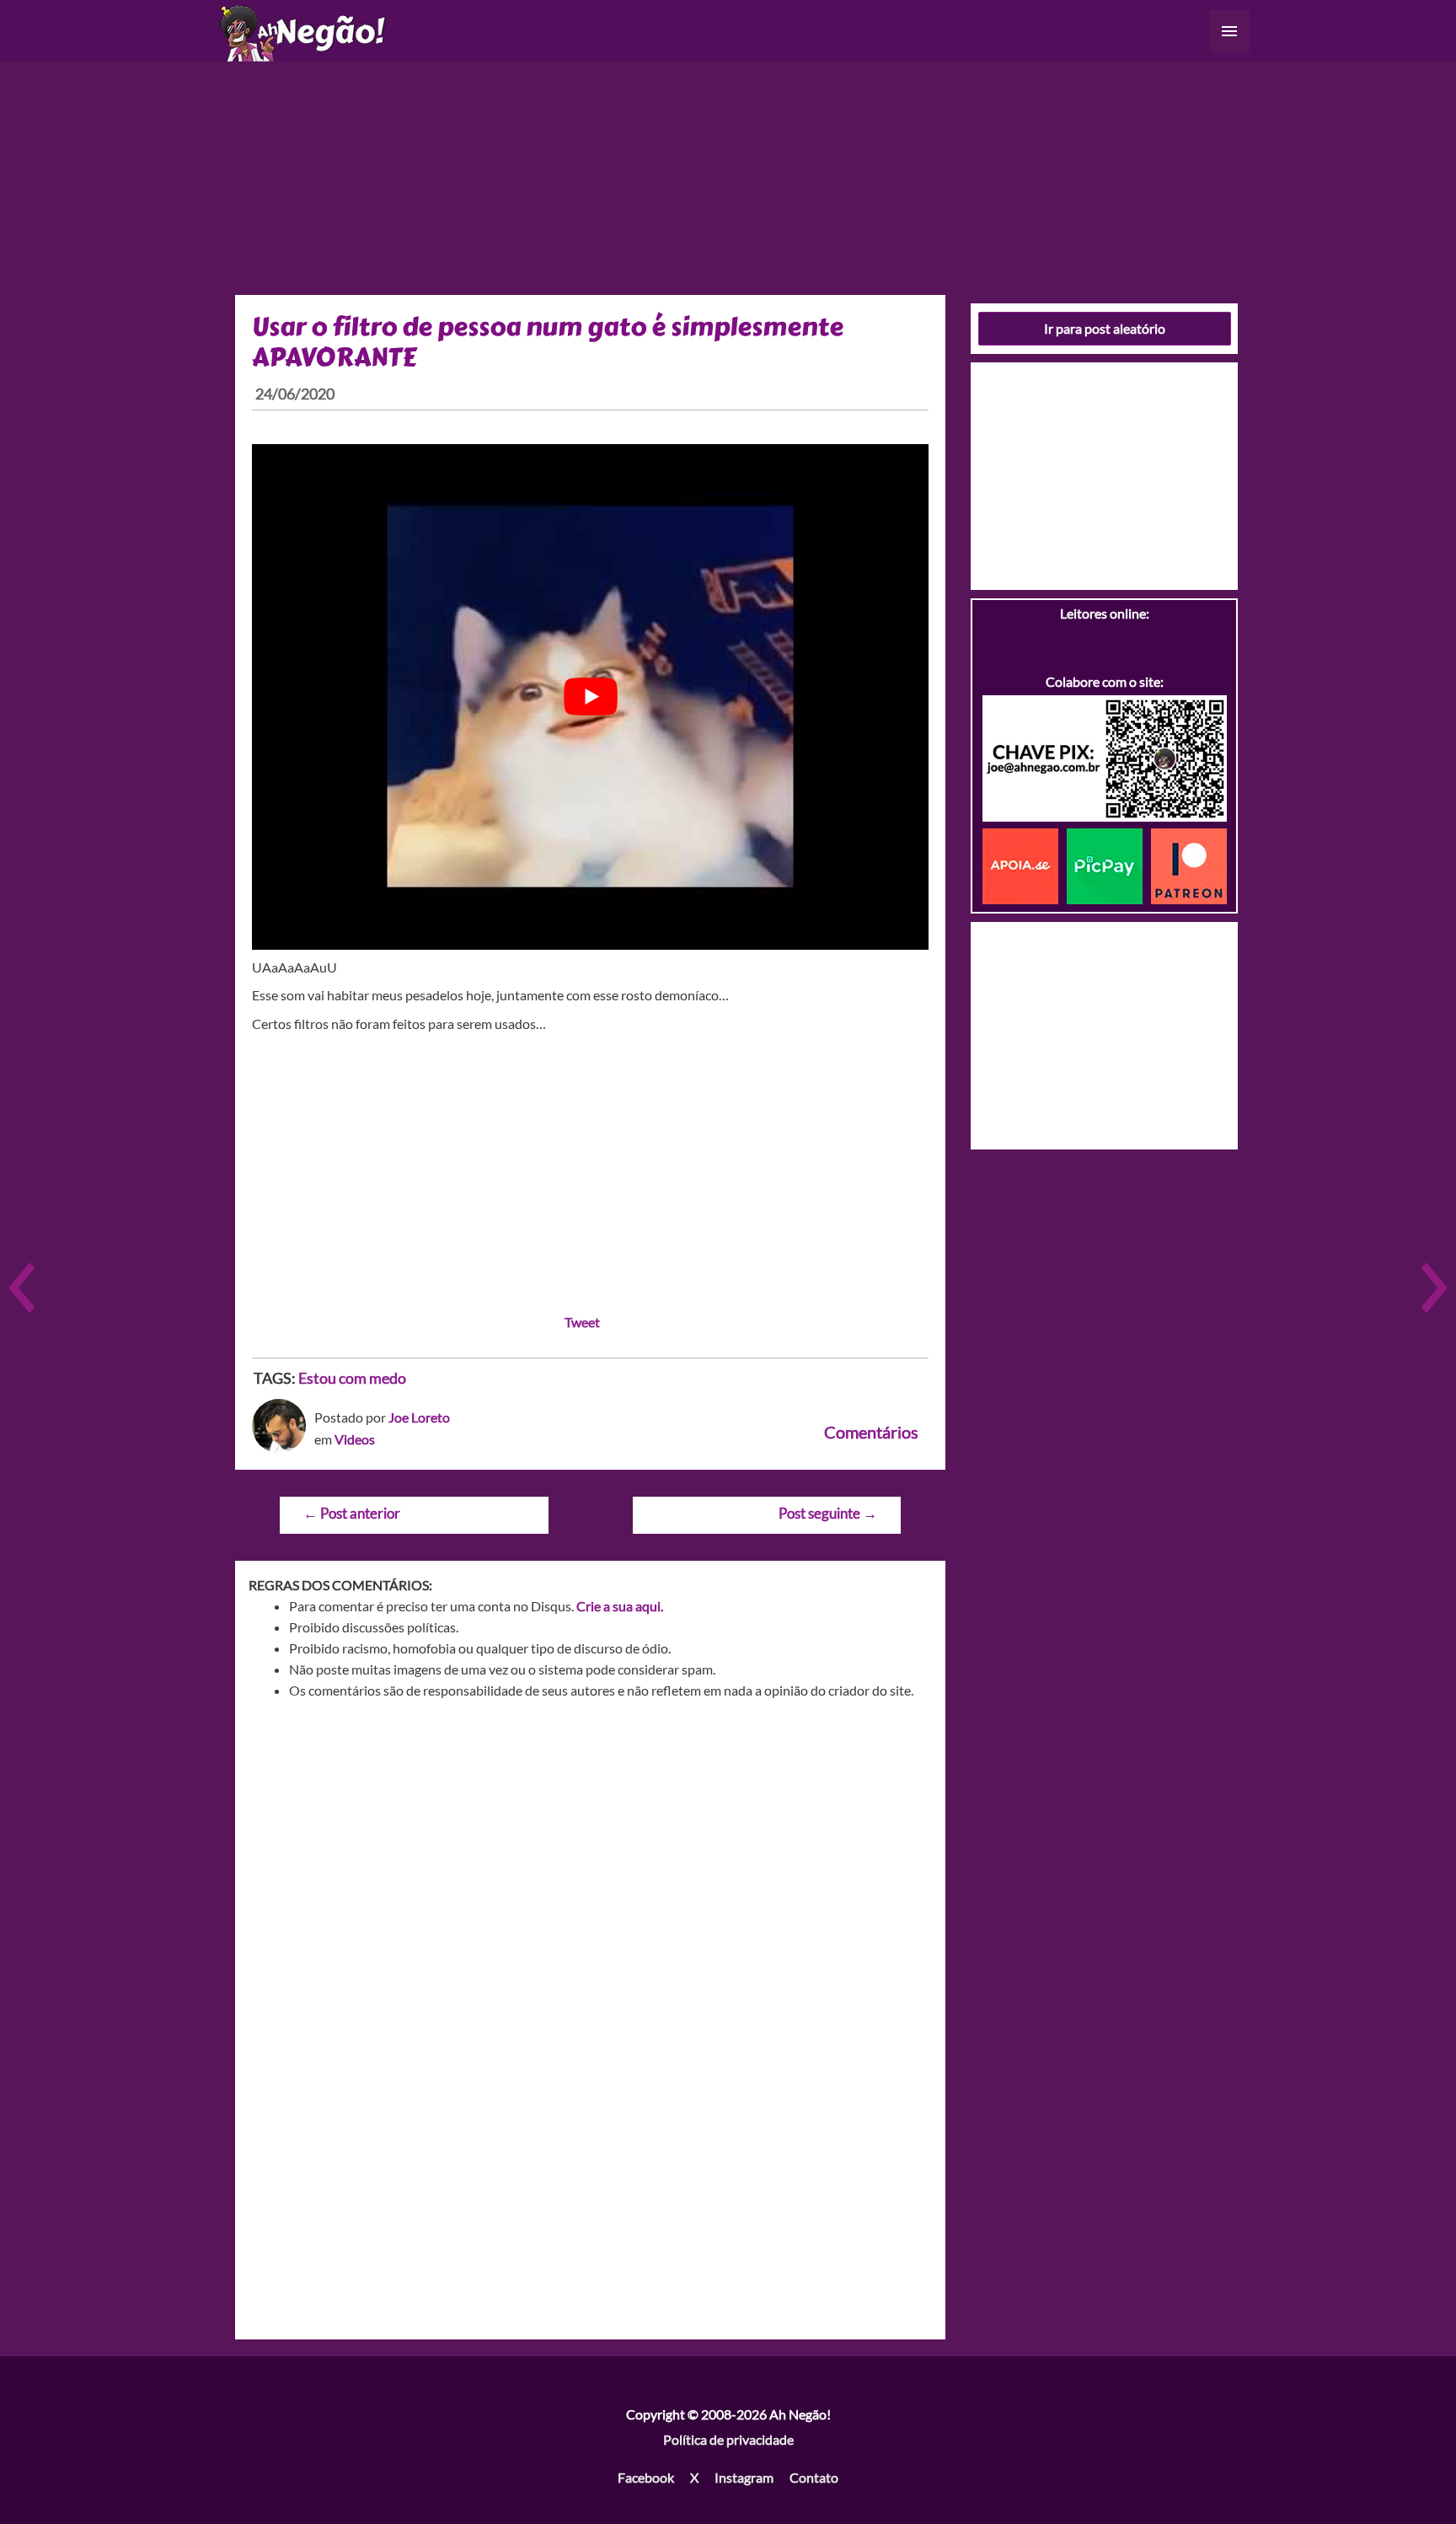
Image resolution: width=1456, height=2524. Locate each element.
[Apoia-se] (1025, 864)
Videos (355, 1439)
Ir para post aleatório (1105, 328)
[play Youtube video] (590, 697)
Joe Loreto (419, 1417)
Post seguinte (828, 1513)
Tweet (582, 1322)
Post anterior (352, 1513)
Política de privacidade (728, 2439)
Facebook (646, 2477)
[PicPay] (1109, 864)
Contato (814, 2477)
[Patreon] (1189, 864)
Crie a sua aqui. (620, 1606)
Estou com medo (352, 1378)
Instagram (744, 2477)
